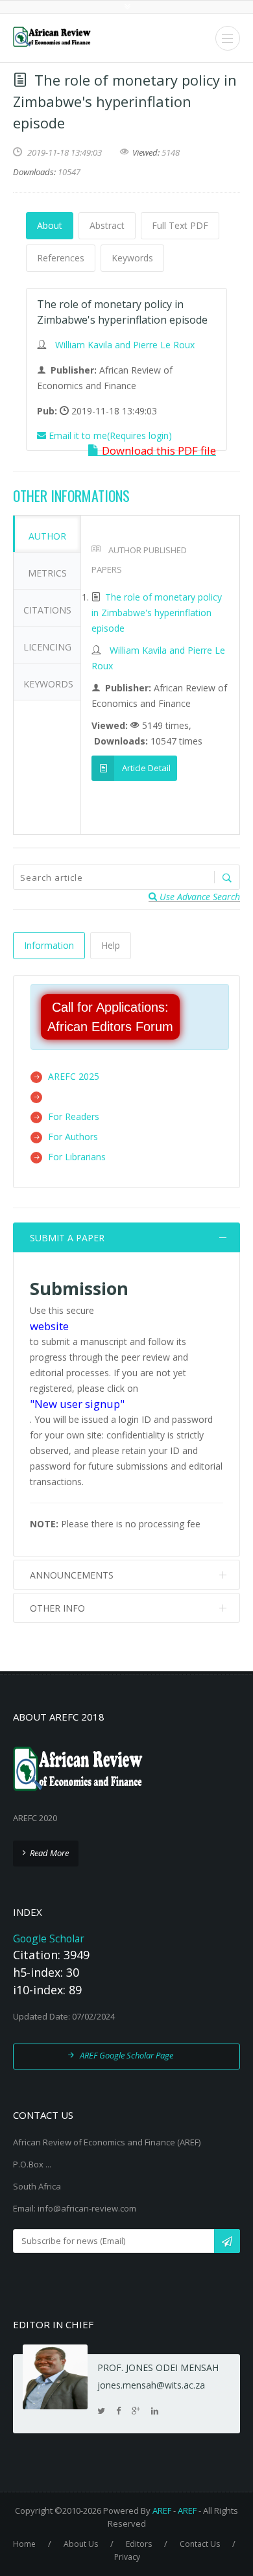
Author (47, 536)
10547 (69, 172)
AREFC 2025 (74, 1076)
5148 (171, 152)
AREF (162, 2510)
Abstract (107, 225)
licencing (47, 647)
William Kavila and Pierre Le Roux (125, 345)
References (61, 258)
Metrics (47, 573)
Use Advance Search (199, 897)
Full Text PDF (180, 225)
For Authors (73, 1137)
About (50, 225)
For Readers (74, 1116)
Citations (47, 610)
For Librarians (77, 1157)
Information (49, 945)
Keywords (132, 258)
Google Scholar (49, 1938)
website (49, 1326)
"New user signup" (77, 1404)
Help (111, 945)
